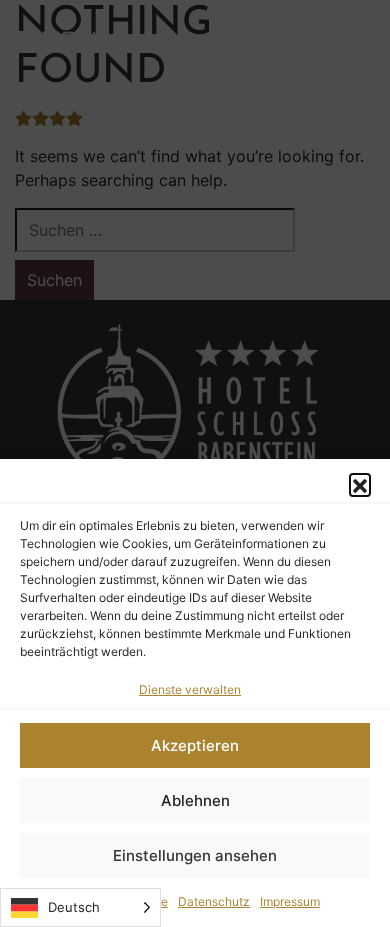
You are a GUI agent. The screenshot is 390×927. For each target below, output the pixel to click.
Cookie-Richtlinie (119, 901)
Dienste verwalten (190, 689)
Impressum (290, 901)
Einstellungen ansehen (195, 855)
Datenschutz (214, 901)
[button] (360, 484)
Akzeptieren (195, 745)
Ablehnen (195, 800)
